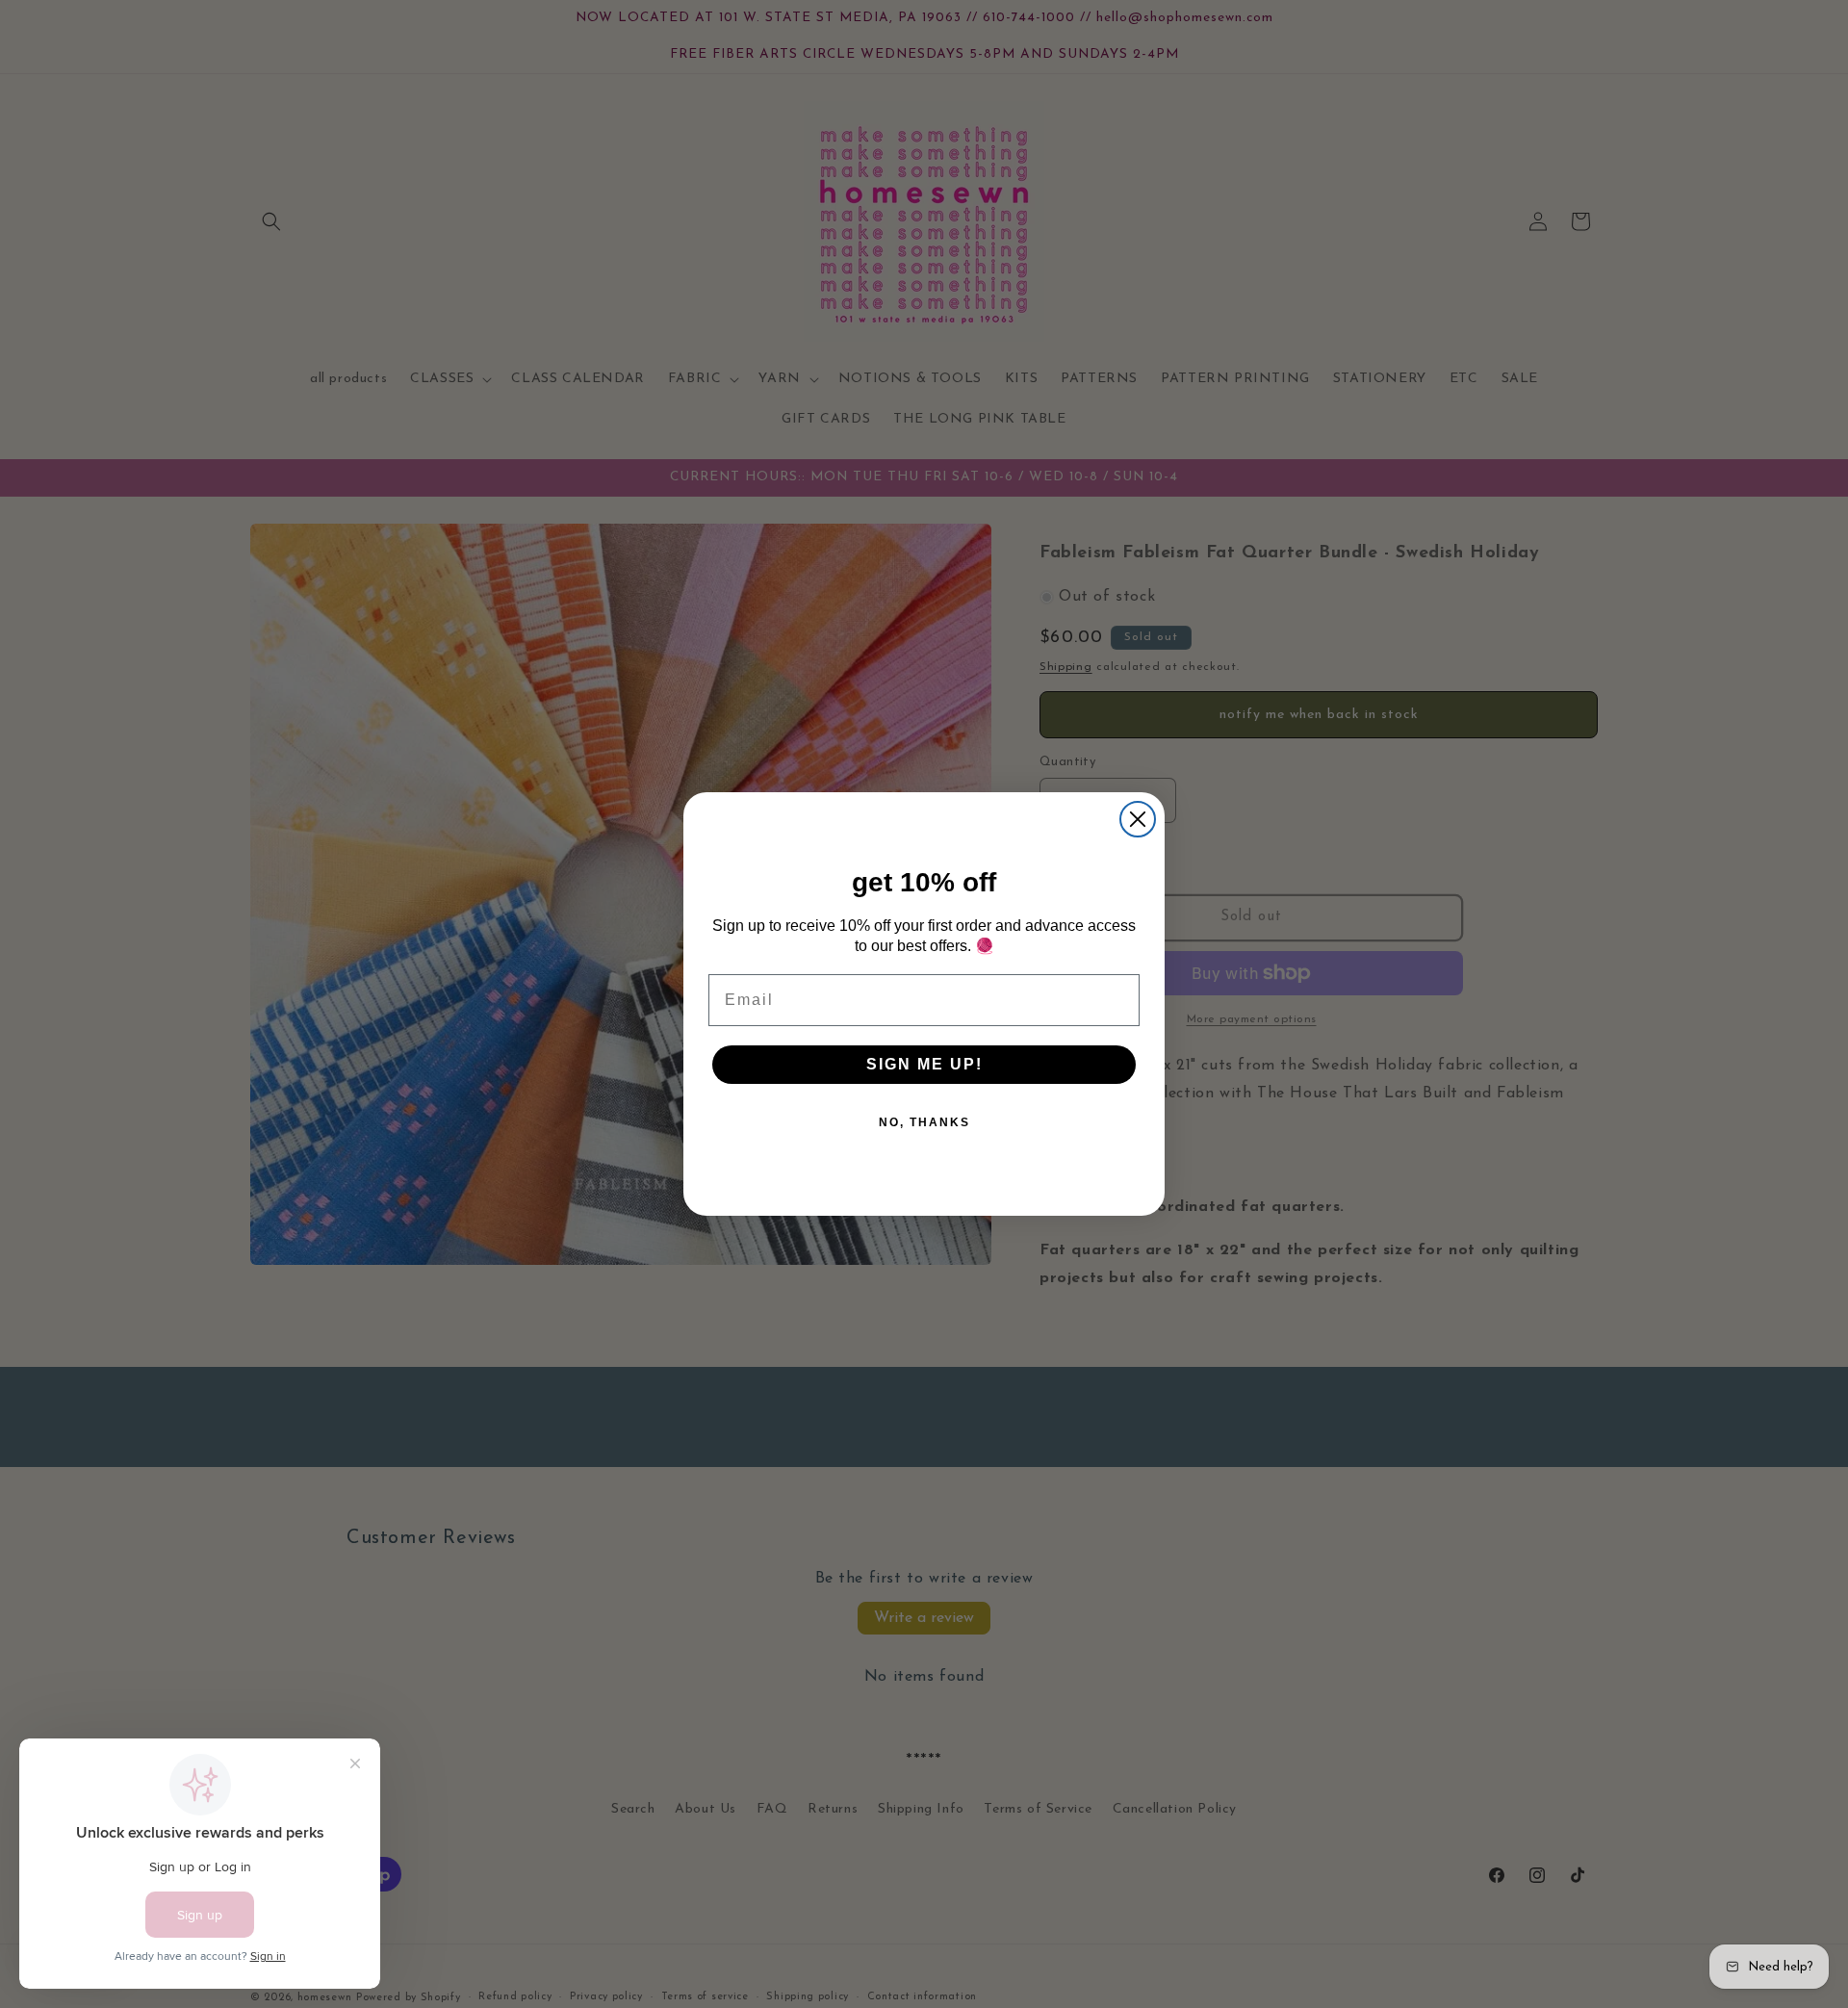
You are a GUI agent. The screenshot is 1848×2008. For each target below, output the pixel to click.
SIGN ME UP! (924, 1064)
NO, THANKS (924, 1122)
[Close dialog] (1138, 819)
